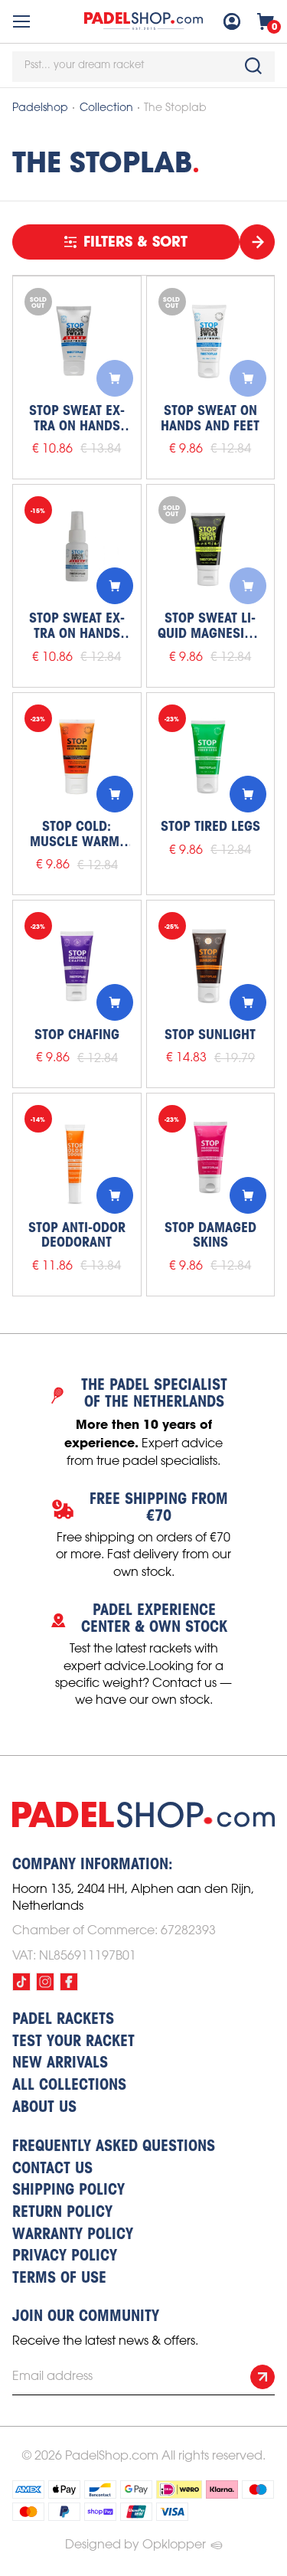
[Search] (253, 66)
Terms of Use (59, 2279)
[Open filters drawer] (257, 242)
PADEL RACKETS (63, 2020)
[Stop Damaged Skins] (211, 1157)
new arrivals (60, 2064)
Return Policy (62, 2213)
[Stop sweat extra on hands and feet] (77, 340)
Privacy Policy (65, 2257)
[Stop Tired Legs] (211, 757)
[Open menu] (21, 21)
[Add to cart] (115, 378)
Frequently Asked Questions (114, 2147)
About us (44, 2108)
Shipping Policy (68, 2191)
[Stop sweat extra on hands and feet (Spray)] (77, 549)
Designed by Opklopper (135, 2545)
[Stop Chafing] (77, 964)
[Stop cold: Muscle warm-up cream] (77, 757)
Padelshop (40, 108)
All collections (69, 2086)
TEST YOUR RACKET (73, 2042)
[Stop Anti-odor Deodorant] (77, 1157)
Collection (106, 108)
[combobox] (143, 67)
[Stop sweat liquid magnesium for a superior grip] (211, 549)
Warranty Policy (73, 2235)
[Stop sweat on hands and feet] (211, 340)
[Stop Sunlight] (211, 964)
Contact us (52, 2169)
